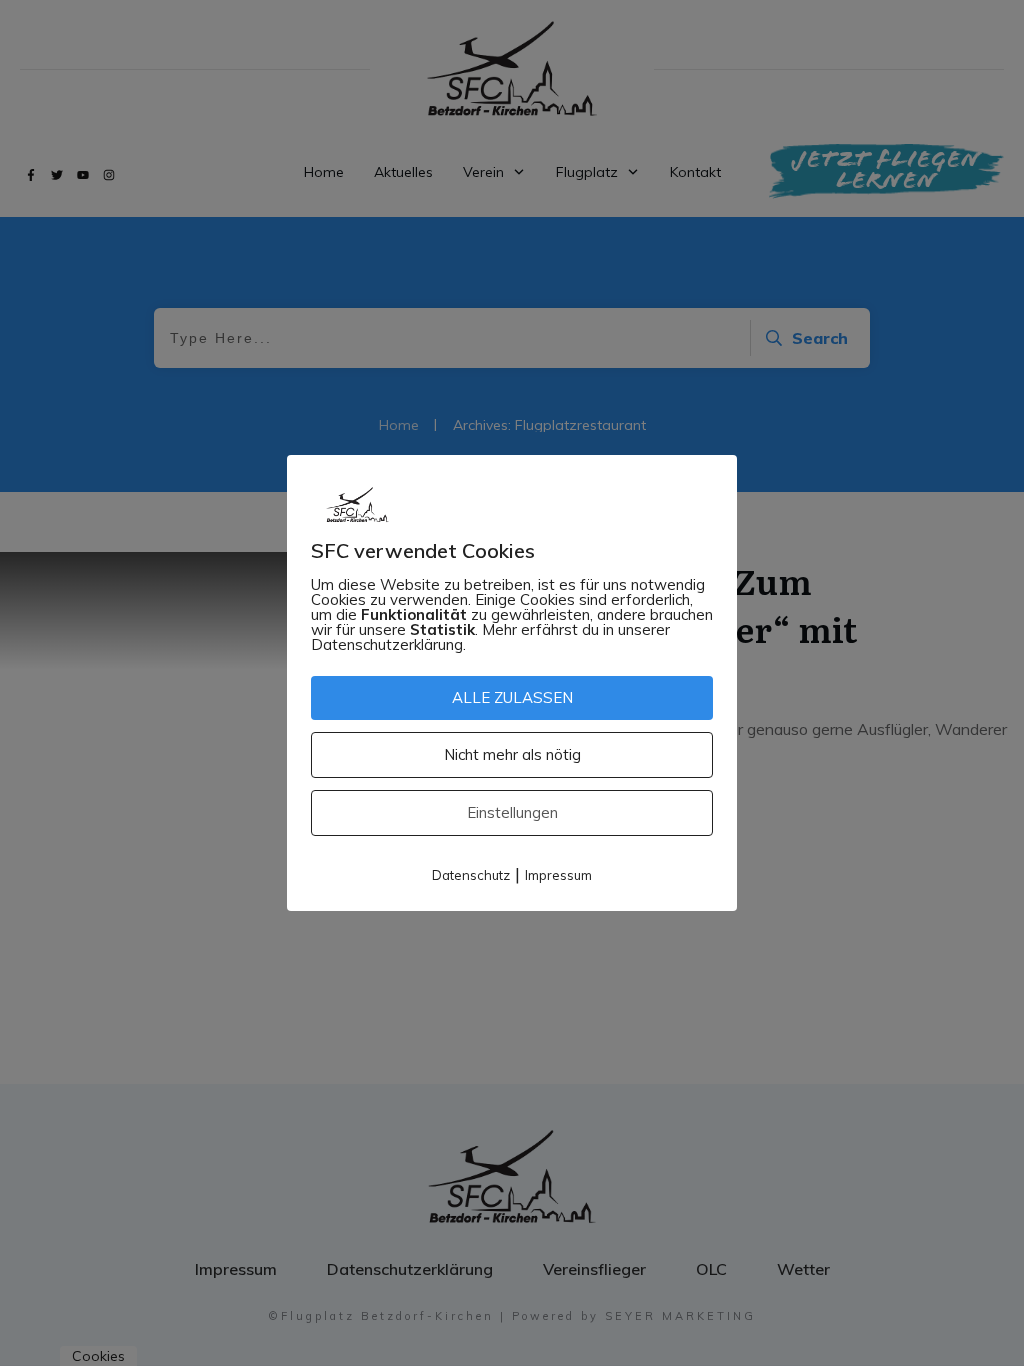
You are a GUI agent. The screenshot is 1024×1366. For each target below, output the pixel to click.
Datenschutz (471, 875)
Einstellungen (512, 812)
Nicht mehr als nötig (512, 754)
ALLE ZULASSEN (512, 697)
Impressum (558, 875)
